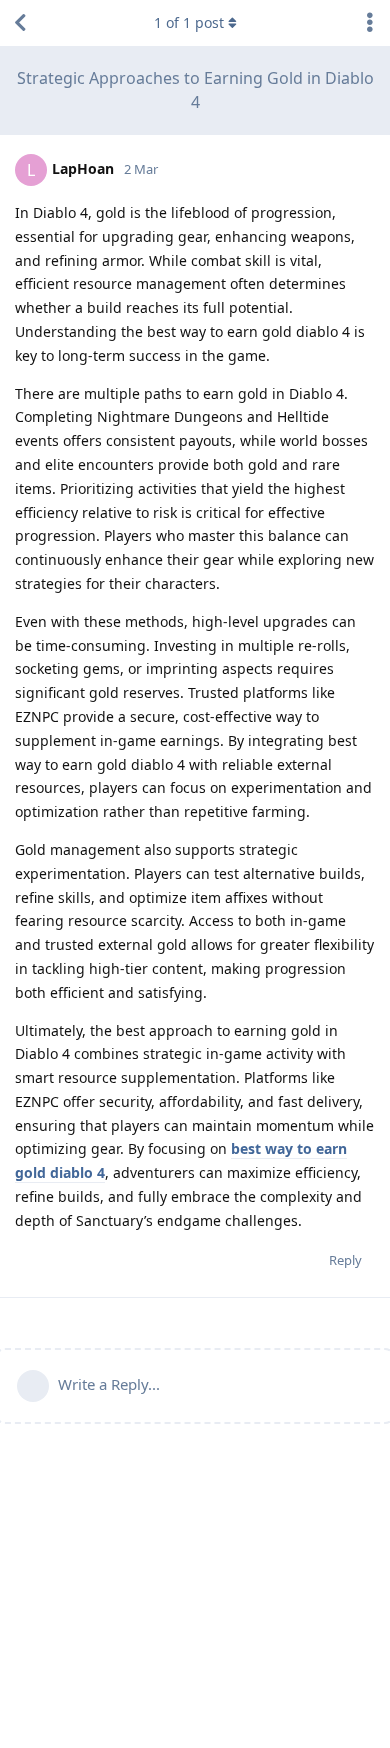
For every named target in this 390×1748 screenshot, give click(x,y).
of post (189, 22)
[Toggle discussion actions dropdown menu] (370, 23)
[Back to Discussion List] (20, 23)
